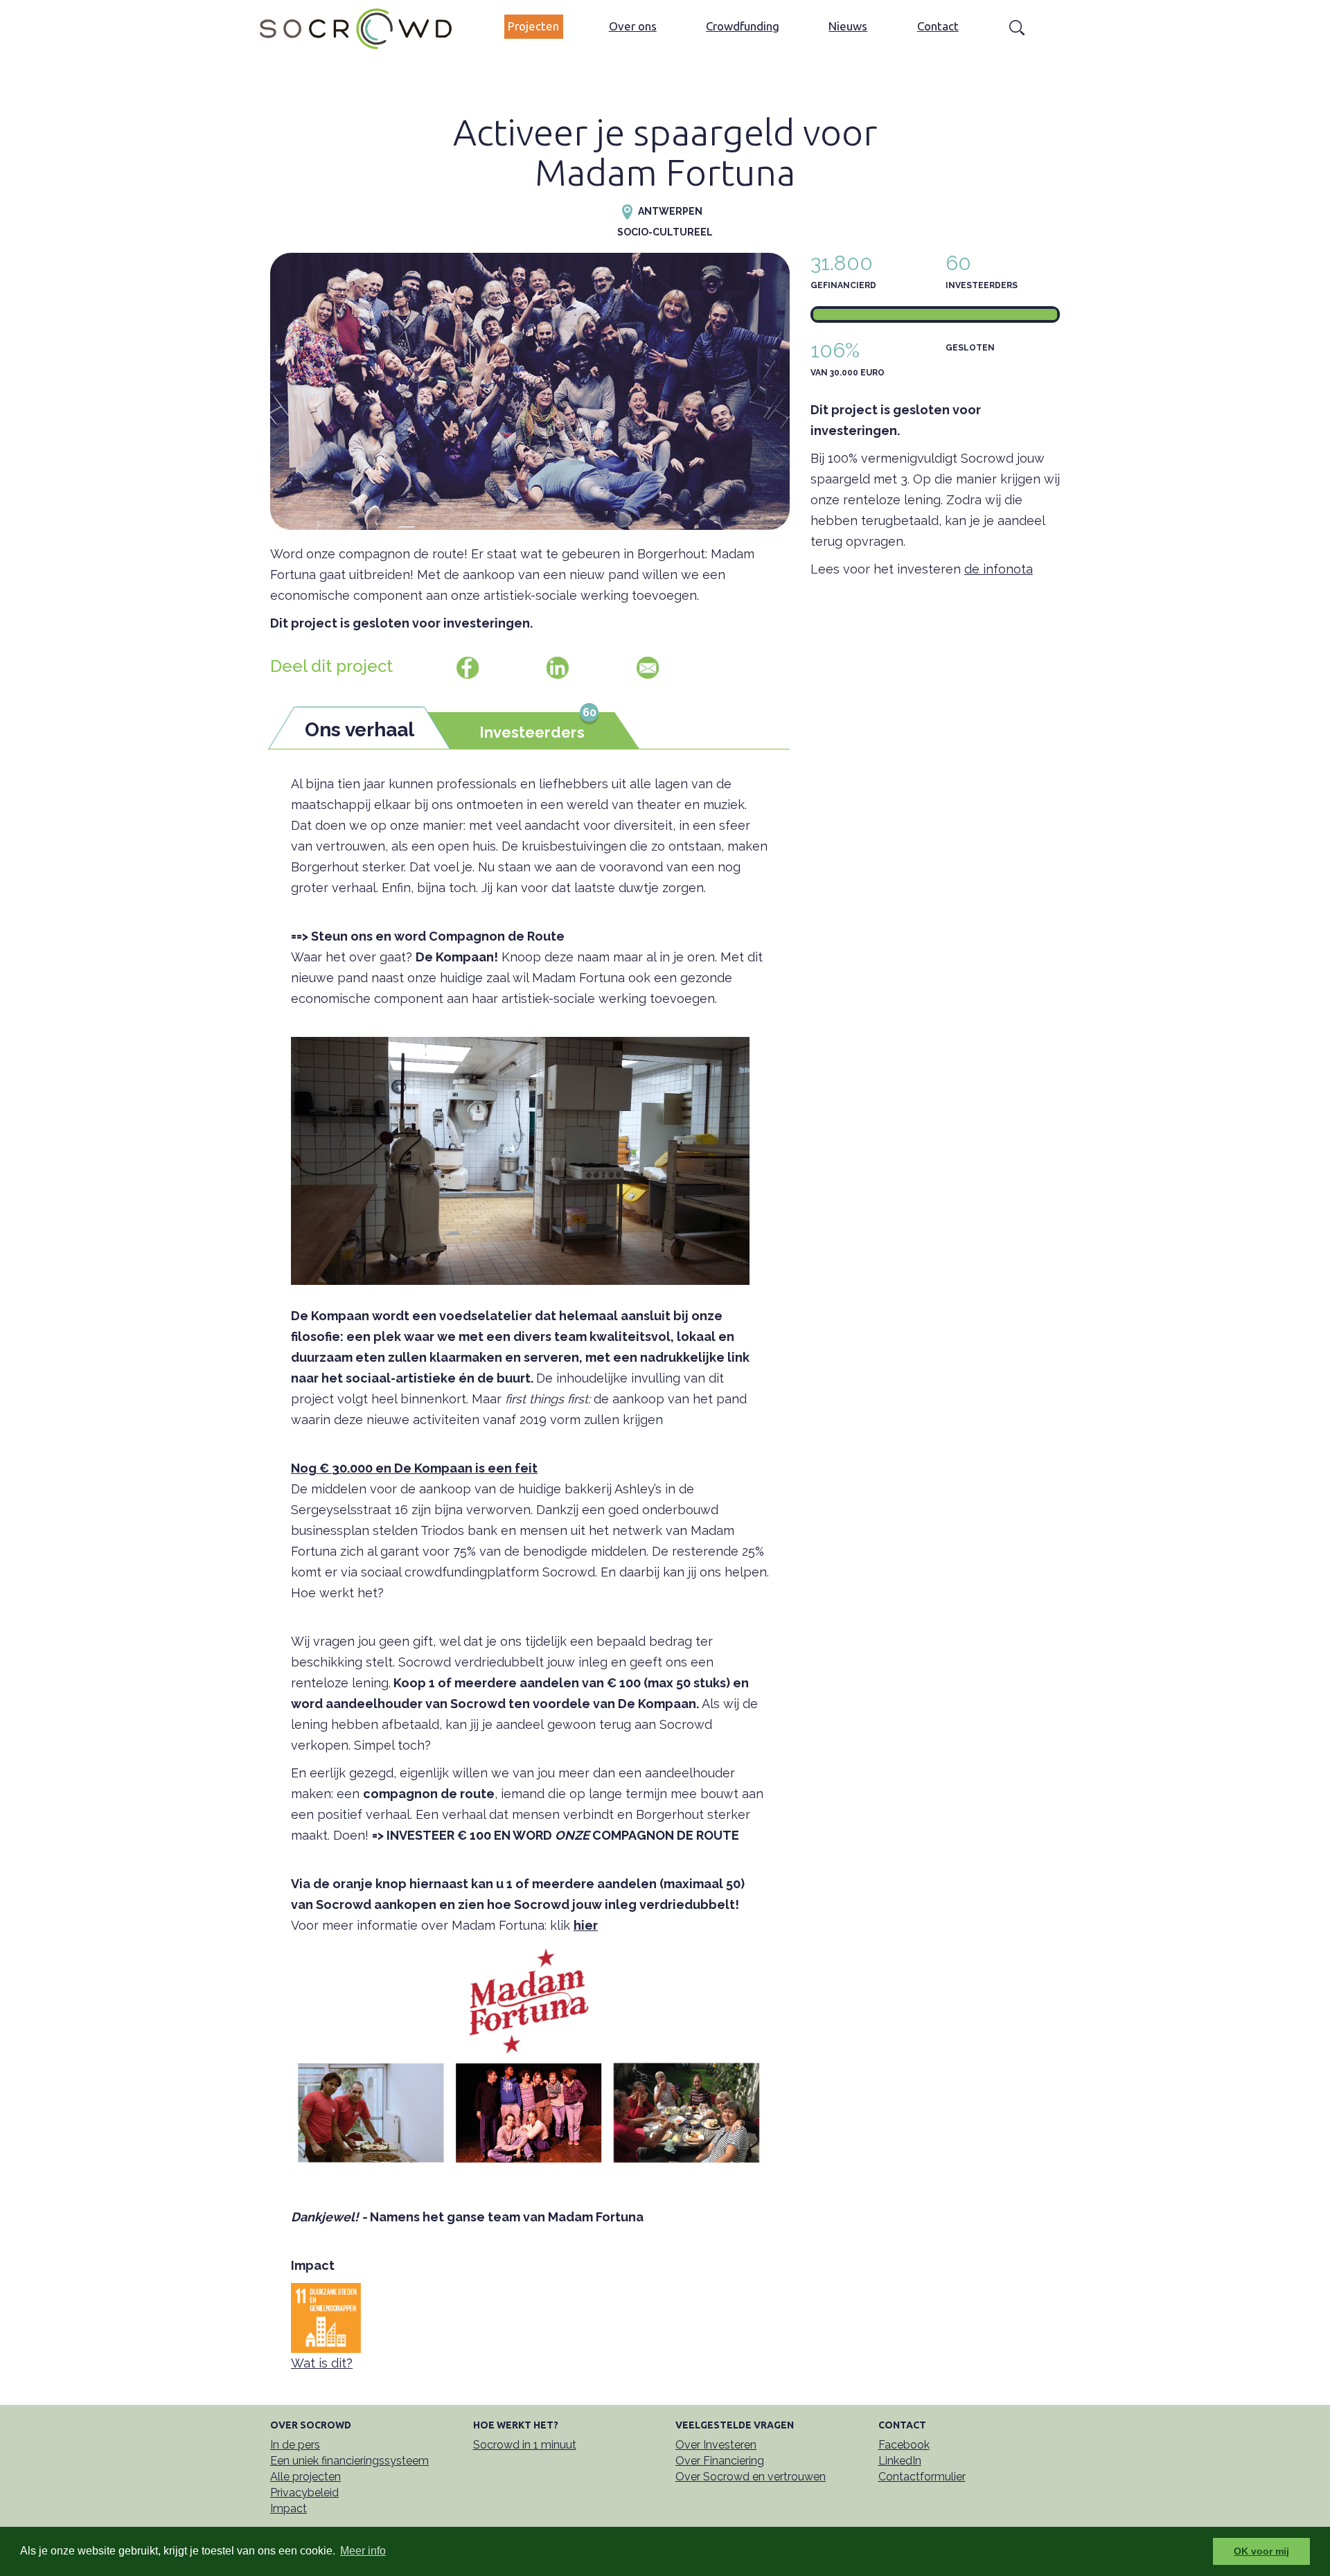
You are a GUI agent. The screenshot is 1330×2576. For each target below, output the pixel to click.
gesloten (970, 348)
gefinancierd (843, 285)
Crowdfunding (743, 26)
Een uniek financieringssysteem (349, 2461)
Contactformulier (922, 2477)
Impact (289, 2508)
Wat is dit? (322, 2363)
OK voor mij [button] (1261, 2551)
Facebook (904, 2445)
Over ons (633, 26)
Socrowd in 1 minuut (525, 2445)
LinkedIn (900, 2461)
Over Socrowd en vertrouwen (751, 2477)
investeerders (982, 285)
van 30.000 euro (848, 373)
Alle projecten (305, 2477)
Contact (938, 26)
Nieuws (848, 26)
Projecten (533, 26)
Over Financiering (720, 2461)
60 (958, 263)
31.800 (842, 263)
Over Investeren (716, 2445)
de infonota (999, 569)
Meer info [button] (363, 2551)
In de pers (295, 2445)
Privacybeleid (304, 2493)
